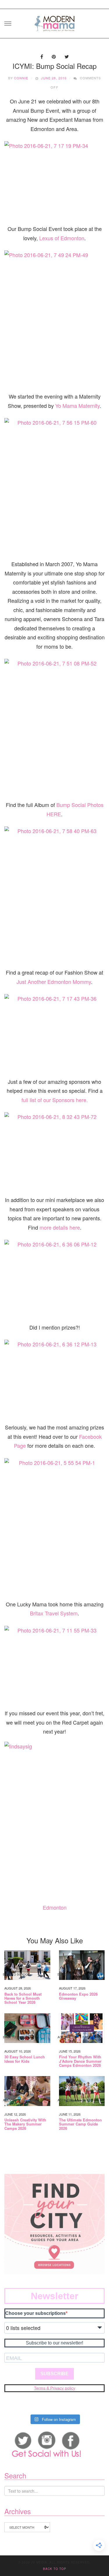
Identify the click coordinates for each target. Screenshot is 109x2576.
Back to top (55, 2569)
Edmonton (55, 1907)
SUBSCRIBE (54, 2374)
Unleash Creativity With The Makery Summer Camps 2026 (25, 2124)
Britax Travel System (54, 1613)
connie (21, 78)
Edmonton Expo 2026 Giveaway (78, 1996)
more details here (60, 1227)
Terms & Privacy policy (55, 2388)
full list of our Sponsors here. (55, 1100)
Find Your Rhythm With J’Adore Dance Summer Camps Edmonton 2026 (80, 2061)
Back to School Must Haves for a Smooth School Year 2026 (23, 1998)
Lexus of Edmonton (62, 238)
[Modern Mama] (55, 22)
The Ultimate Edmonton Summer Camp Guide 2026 (80, 2124)
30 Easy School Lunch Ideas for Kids (25, 2059)
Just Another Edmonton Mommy (54, 982)
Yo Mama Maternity (77, 406)
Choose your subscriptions (35, 2313)
